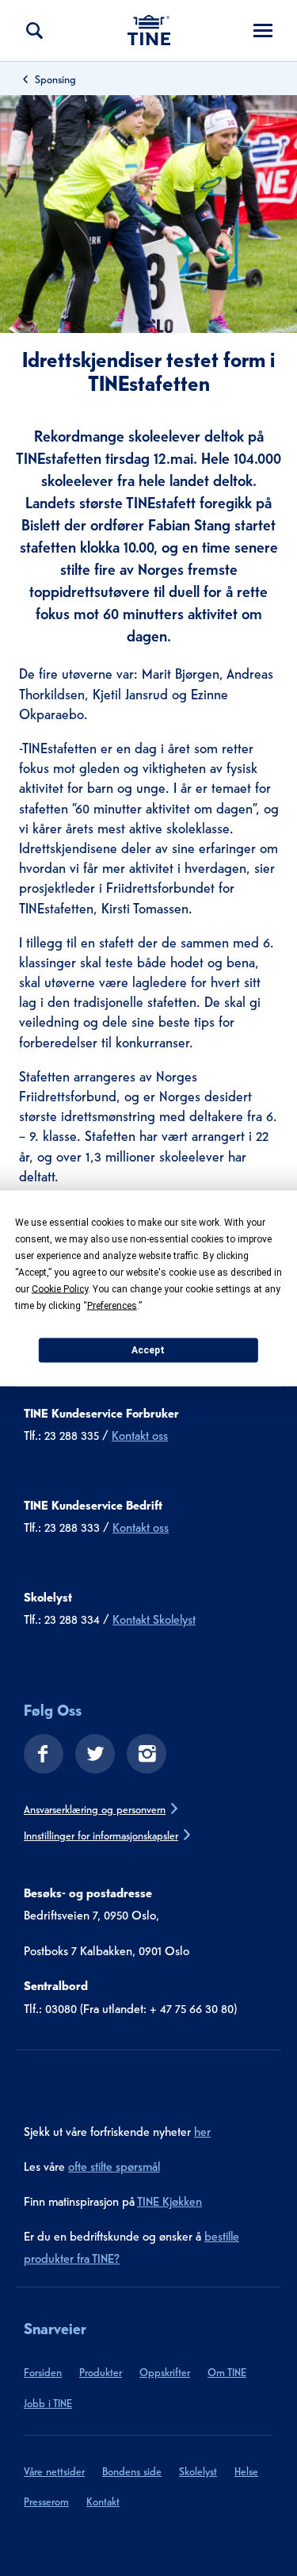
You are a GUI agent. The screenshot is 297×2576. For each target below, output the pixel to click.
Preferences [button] (112, 1305)
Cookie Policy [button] (60, 1288)
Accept (148, 1350)
